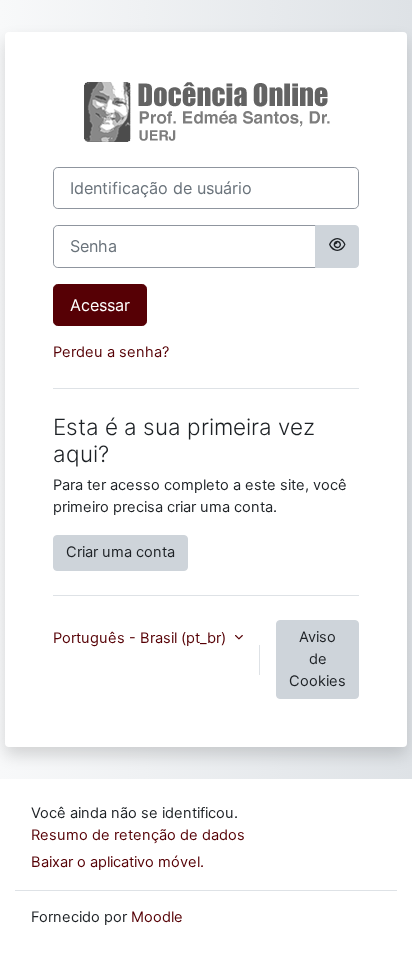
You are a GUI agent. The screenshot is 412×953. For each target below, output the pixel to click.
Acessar (100, 305)
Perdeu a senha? (111, 352)
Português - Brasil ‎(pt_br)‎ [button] (141, 638)
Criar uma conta (120, 552)
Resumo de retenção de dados (138, 835)
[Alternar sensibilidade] (337, 246)
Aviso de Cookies (317, 659)
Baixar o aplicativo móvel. (117, 862)
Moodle (157, 917)
